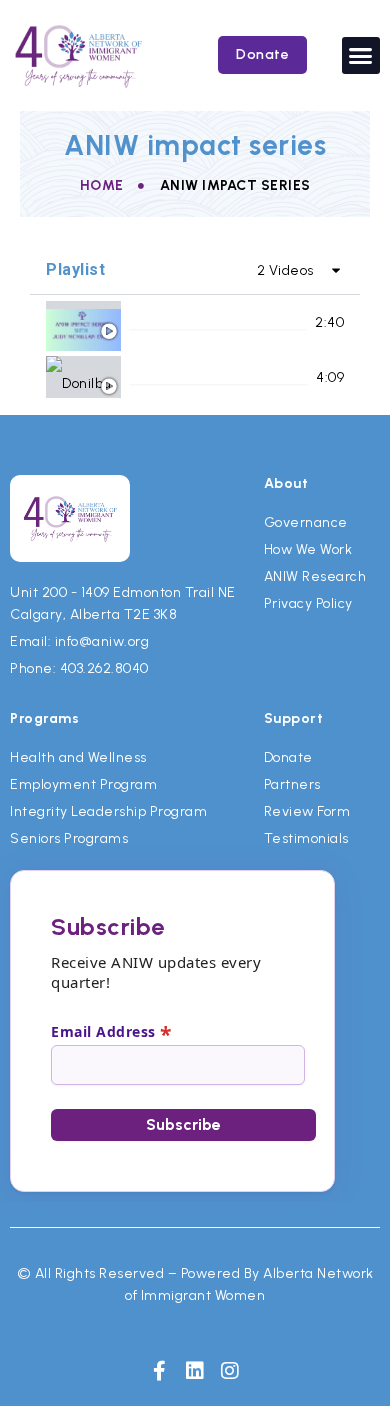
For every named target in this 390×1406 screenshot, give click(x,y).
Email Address (111, 1031)
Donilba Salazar (182, 377)
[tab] (195, 322)
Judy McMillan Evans (196, 322)
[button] (361, 56)
